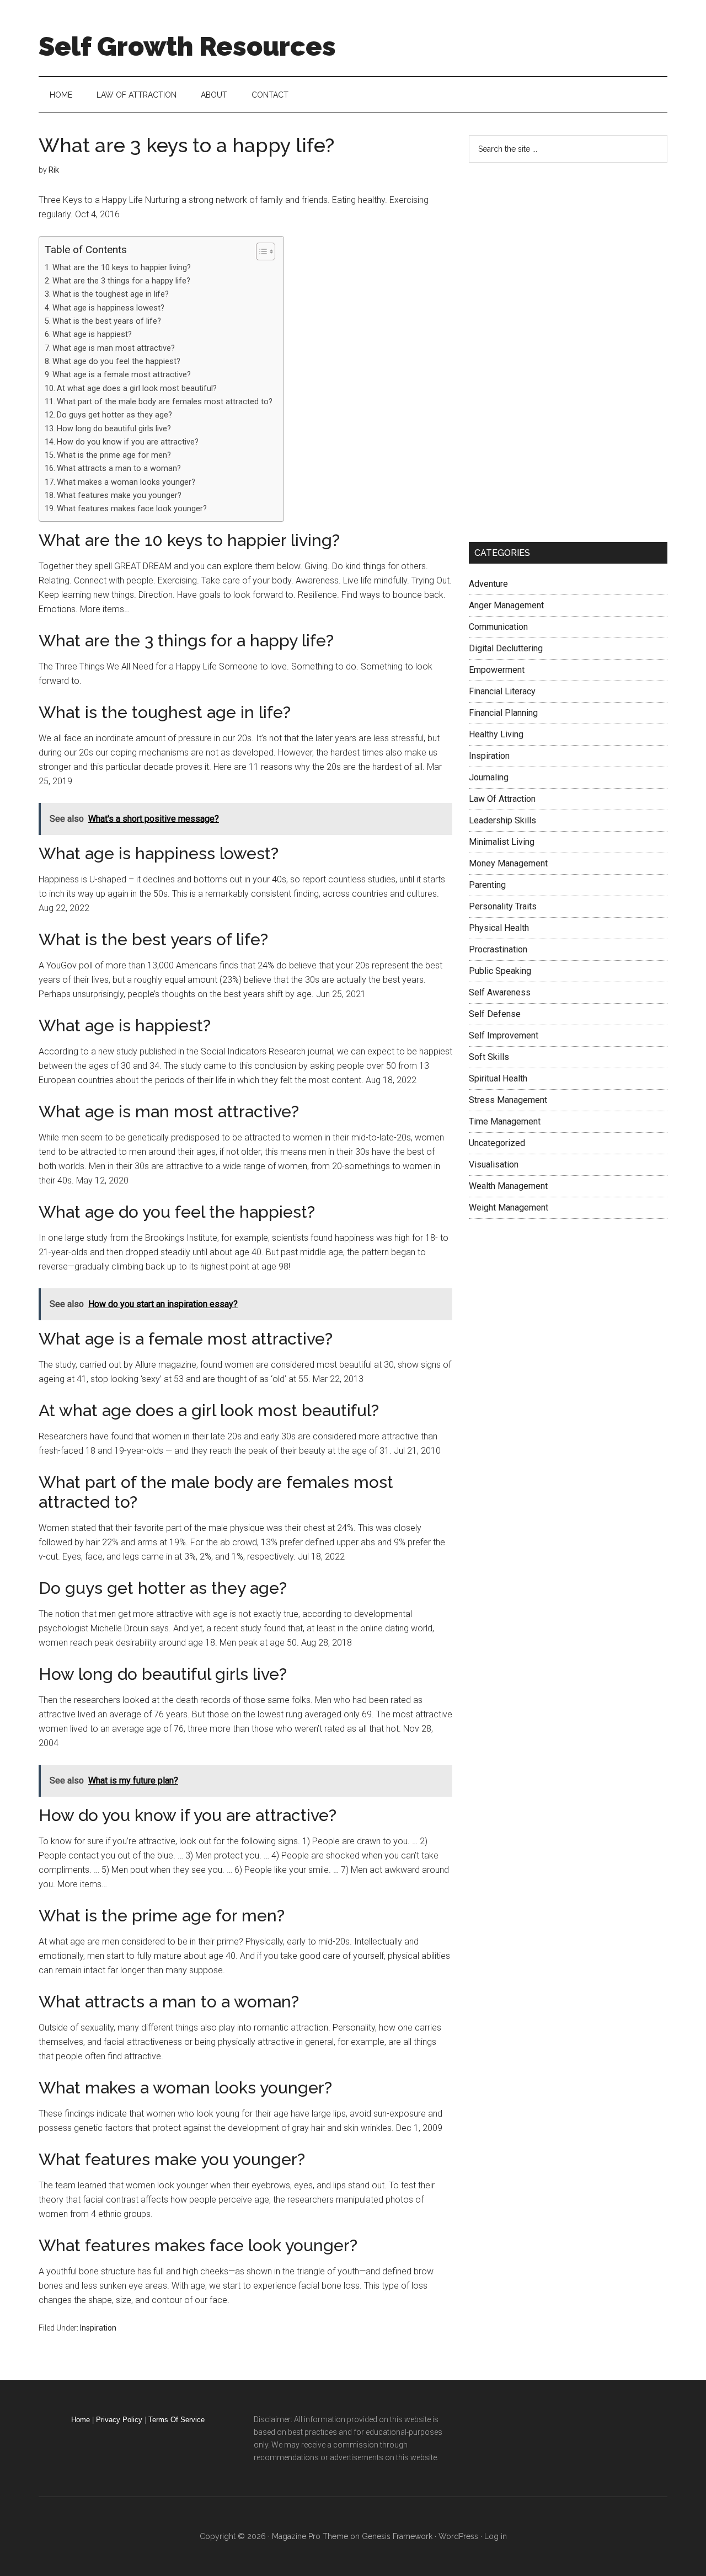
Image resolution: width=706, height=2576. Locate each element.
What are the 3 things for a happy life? (121, 281)
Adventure (488, 584)
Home (81, 2420)
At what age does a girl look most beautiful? (137, 389)
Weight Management (509, 1207)
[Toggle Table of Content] (260, 251)
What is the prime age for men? (114, 455)
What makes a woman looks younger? (126, 482)
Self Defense (495, 1014)
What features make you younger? (119, 496)
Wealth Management (508, 1186)
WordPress (458, 2536)
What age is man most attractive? (114, 348)
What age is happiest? (92, 334)
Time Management (505, 1121)
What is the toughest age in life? (111, 294)
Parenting (487, 885)
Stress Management (508, 1100)
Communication (498, 627)
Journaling (489, 777)
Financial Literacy (502, 691)
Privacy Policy (119, 2420)
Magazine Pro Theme (310, 2536)
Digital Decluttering (506, 648)
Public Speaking (500, 971)
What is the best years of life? (107, 321)
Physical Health (499, 928)
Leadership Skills (502, 820)
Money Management (508, 863)
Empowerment (497, 670)
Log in (496, 2536)
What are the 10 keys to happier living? (122, 268)
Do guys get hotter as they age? (114, 415)
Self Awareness (500, 992)
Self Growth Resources (187, 46)
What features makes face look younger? (132, 509)
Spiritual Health (498, 1078)
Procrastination (498, 949)
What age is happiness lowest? (108, 308)
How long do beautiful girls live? (114, 429)
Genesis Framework (397, 2536)
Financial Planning (503, 713)
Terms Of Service (176, 2420)
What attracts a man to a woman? (119, 468)
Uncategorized (497, 1143)
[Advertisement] (552, 350)
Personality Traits (503, 906)
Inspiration (98, 2328)
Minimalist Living (502, 842)
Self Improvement (504, 1035)
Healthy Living (496, 734)
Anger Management (506, 605)
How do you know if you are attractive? (128, 442)
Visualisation (494, 1164)
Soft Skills (489, 1057)
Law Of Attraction (502, 799)
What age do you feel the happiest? (116, 362)
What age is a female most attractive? (122, 375)
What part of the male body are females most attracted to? (165, 402)
